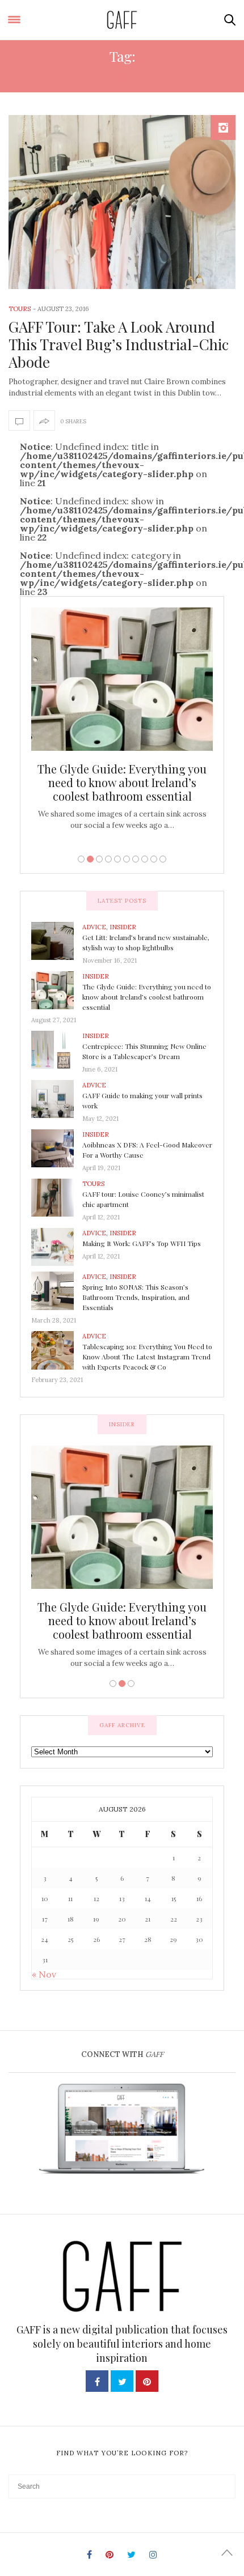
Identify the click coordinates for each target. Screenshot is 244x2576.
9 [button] (154, 859)
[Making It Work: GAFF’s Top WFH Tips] (57, 1246)
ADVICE (94, 927)
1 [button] (81, 859)
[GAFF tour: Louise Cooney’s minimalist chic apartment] (57, 1197)
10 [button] (163, 859)
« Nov (44, 1974)
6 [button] (127, 859)
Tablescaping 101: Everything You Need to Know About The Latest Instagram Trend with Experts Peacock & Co (147, 1357)
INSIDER (123, 927)
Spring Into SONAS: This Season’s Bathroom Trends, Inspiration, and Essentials (136, 1297)
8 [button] (145, 859)
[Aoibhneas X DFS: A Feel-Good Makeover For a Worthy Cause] (57, 1147)
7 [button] (136, 859)
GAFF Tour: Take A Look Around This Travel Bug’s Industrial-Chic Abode (119, 344)
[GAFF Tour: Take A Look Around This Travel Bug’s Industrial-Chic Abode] (122, 202)
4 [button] (108, 859)
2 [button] (90, 859)
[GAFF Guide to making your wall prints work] (57, 1098)
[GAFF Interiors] (122, 20)
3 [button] (99, 859)
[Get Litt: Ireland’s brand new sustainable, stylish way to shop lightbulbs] (57, 940)
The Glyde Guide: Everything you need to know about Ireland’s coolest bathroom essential (122, 782)
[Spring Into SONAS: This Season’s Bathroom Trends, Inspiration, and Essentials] (57, 1290)
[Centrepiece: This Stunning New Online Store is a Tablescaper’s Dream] (57, 1049)
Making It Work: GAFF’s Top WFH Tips (142, 1243)
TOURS (20, 309)
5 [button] (117, 859)
